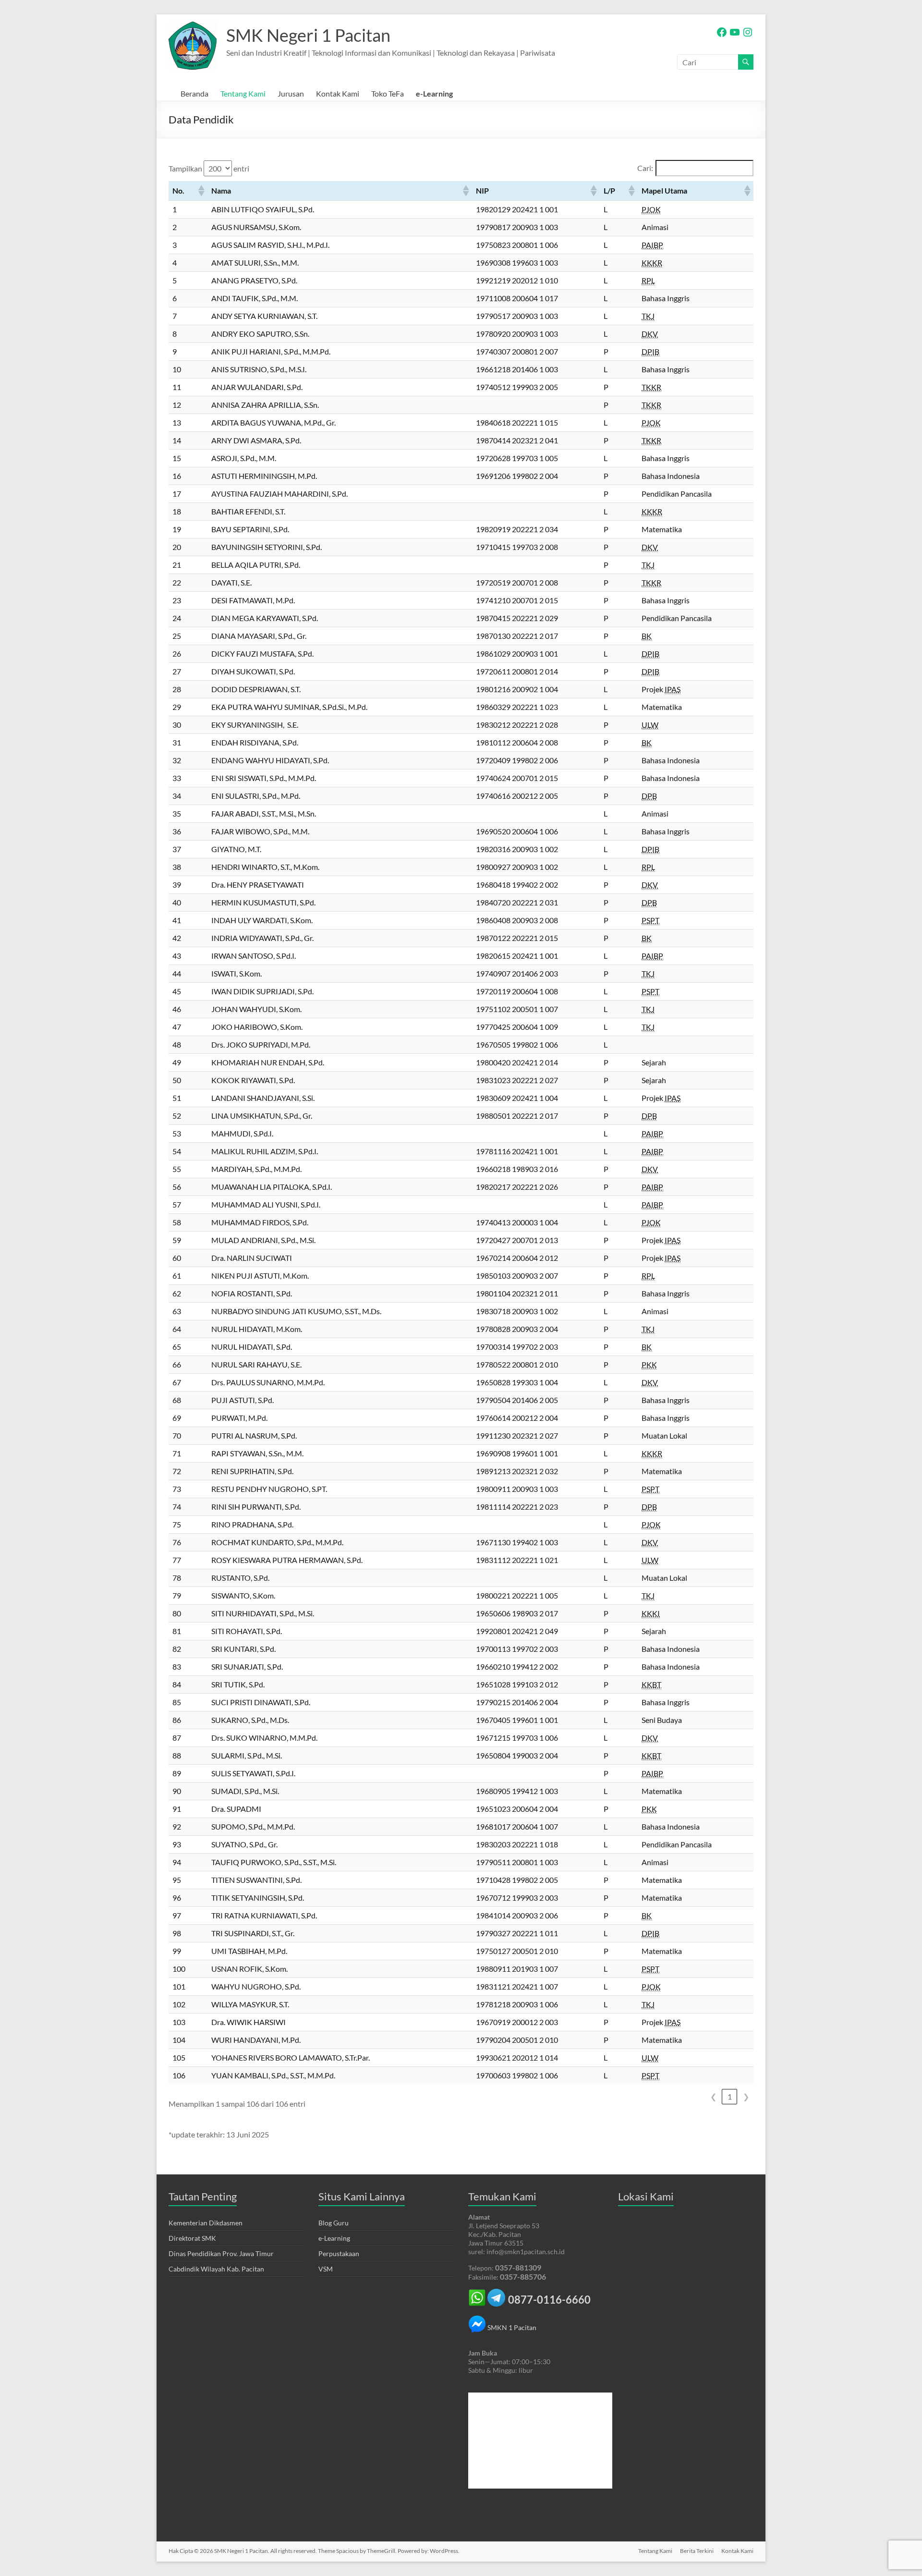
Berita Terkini (697, 2551)
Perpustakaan (339, 2253)
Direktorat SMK (192, 2238)
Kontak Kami (338, 93)
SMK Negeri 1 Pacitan (308, 35)
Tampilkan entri (209, 168)
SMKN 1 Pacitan (511, 2327)
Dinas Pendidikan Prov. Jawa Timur (221, 2253)
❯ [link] (746, 2096)
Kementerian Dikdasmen (206, 2223)
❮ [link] (713, 2096)
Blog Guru (334, 2223)
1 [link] (730, 2096)
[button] (201, 191)
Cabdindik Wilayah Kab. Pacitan (216, 2269)
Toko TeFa (388, 93)
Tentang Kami (243, 93)
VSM (326, 2269)
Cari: (645, 168)
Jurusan (291, 93)
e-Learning (434, 93)
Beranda (194, 93)
